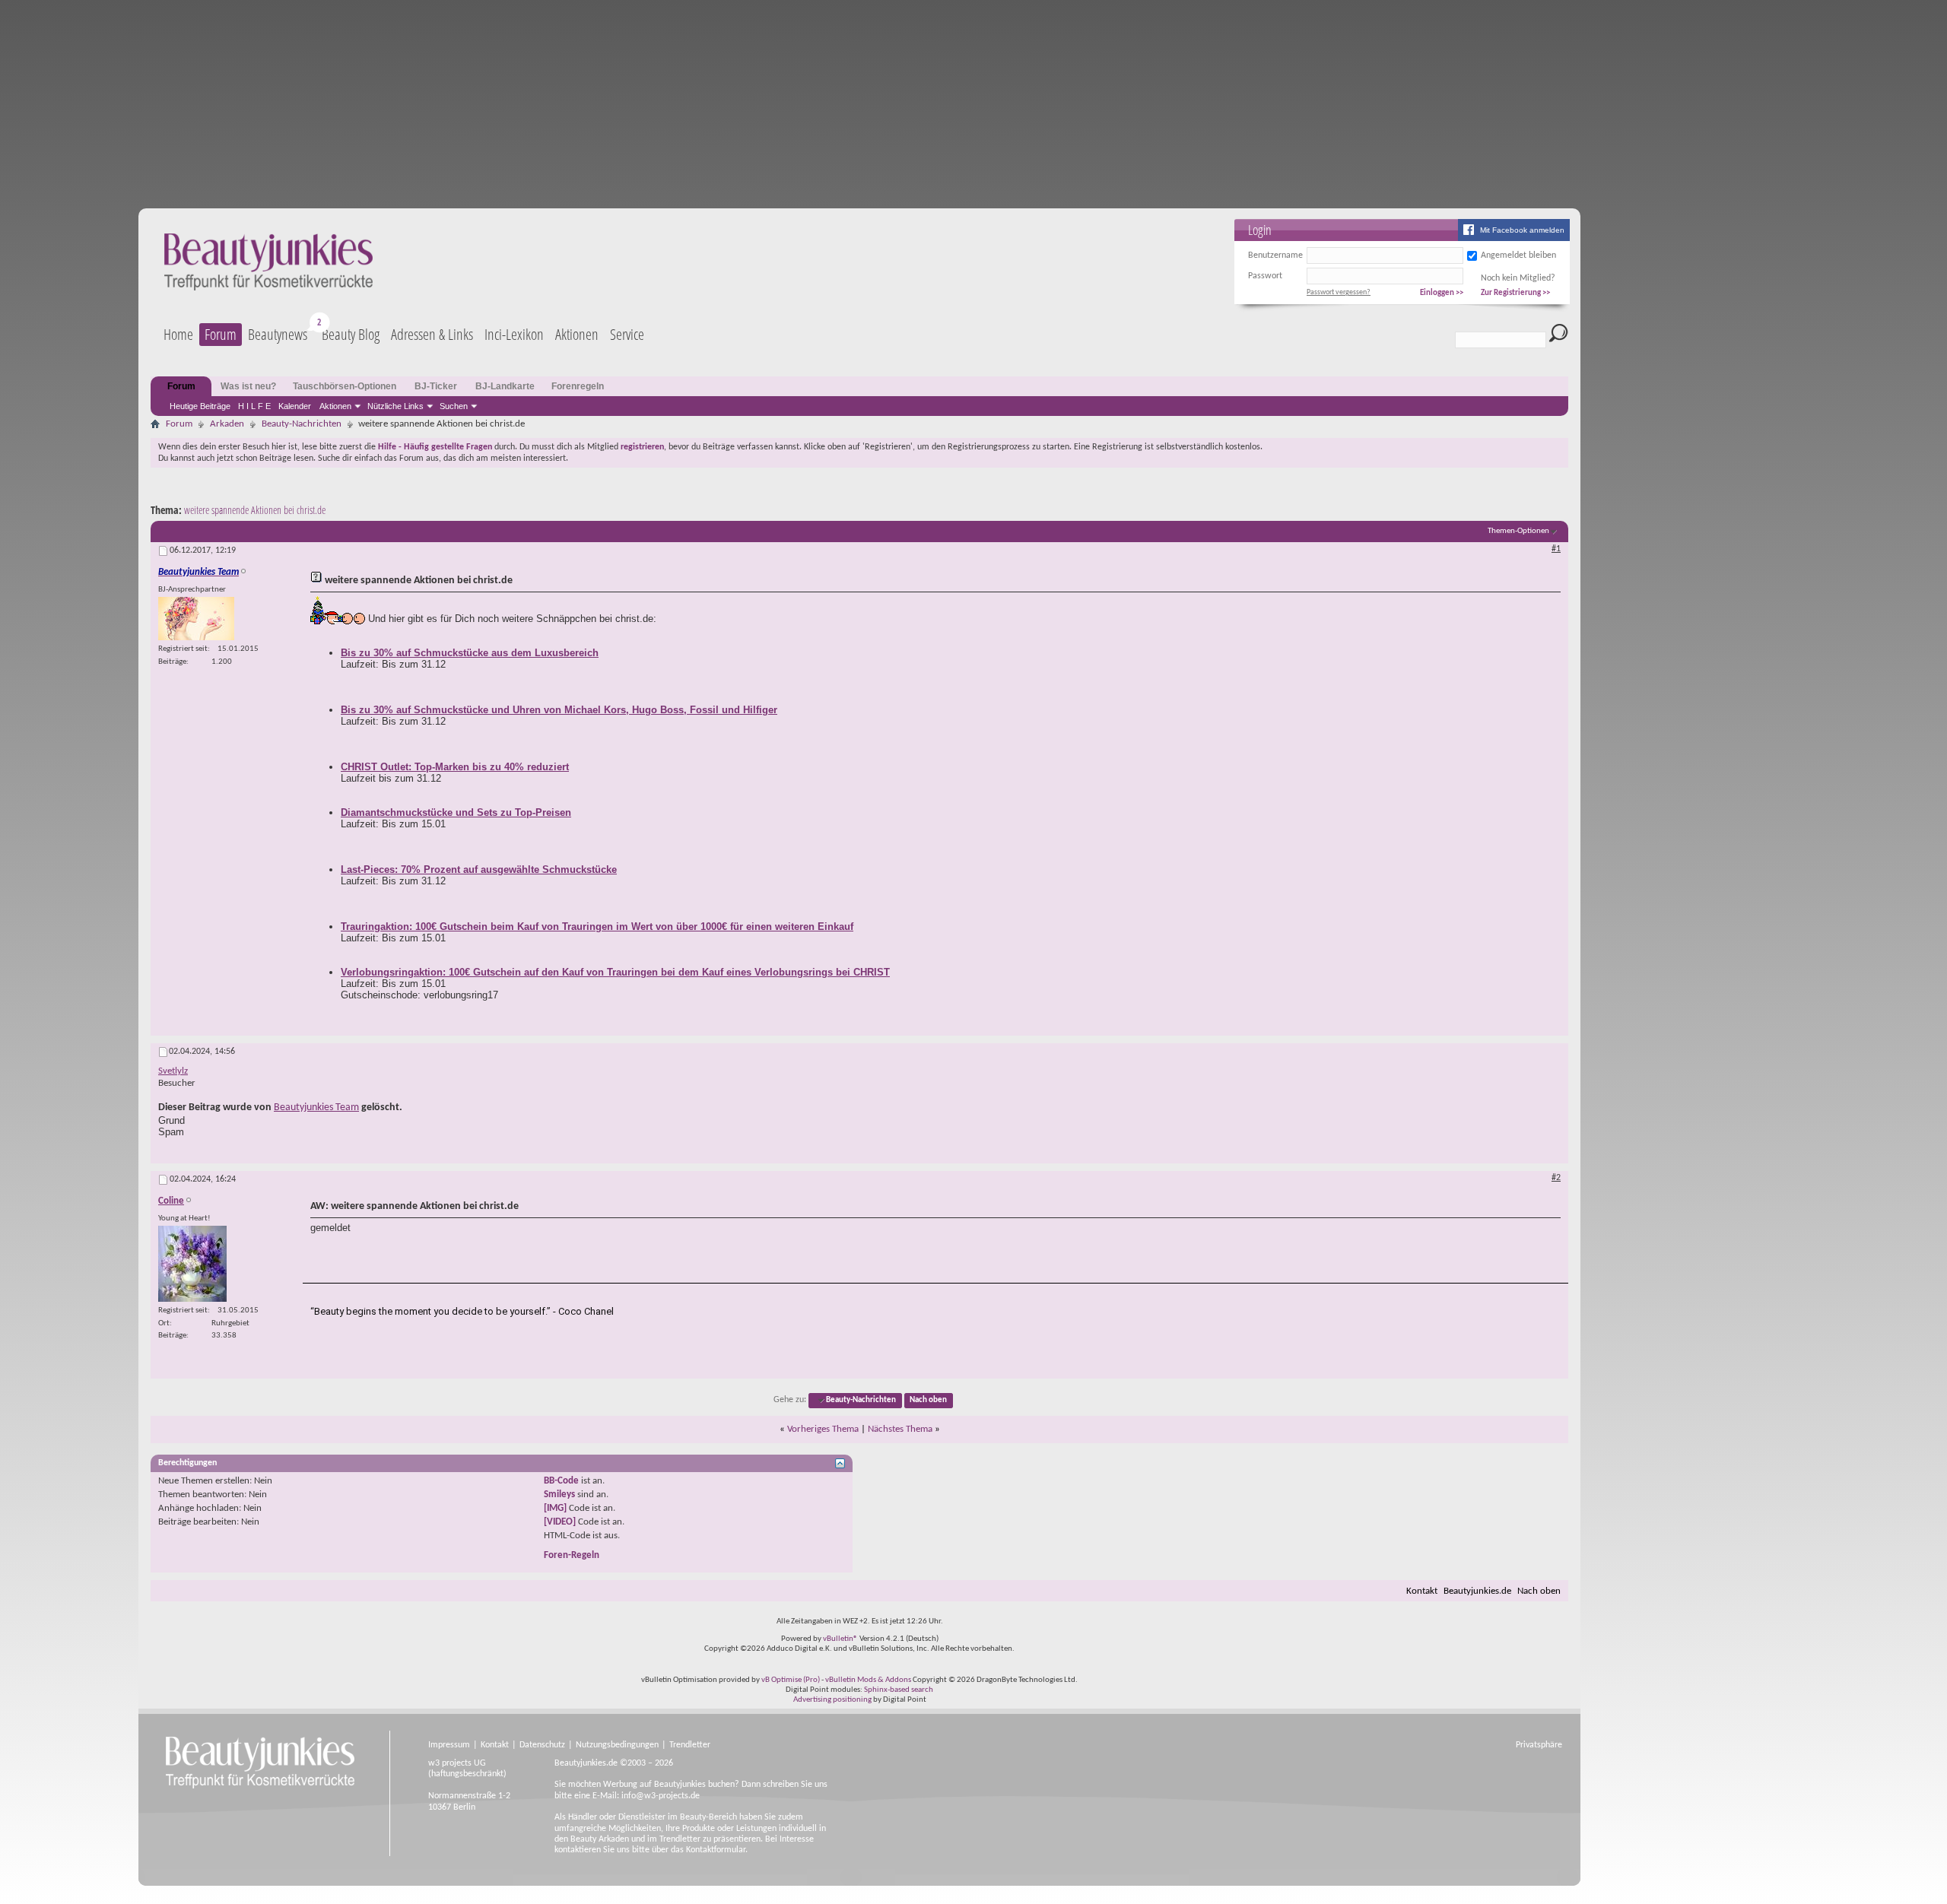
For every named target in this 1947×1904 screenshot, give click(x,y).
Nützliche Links (395, 406)
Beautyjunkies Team (316, 1107)
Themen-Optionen (1518, 531)
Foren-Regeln (572, 1555)
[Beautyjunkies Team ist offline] (196, 619)
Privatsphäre (1539, 1745)
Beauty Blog (351, 334)
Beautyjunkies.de (1477, 1591)
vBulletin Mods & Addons (868, 1680)
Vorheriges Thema (823, 1429)
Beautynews (278, 334)
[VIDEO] (560, 1522)
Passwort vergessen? (1339, 292)
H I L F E (254, 406)
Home (178, 334)
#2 (1556, 1178)
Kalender (295, 406)
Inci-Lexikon (514, 334)
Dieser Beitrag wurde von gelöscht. (280, 1107)
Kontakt (1422, 1591)
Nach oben (928, 1400)
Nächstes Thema (900, 1429)
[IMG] (555, 1508)
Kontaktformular (716, 1850)
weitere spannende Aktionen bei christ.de (255, 510)
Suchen (454, 406)
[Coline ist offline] (192, 1264)
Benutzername (1275, 255)
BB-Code (561, 1481)
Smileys (559, 1495)
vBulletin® (840, 1639)
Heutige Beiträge (200, 406)
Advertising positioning (832, 1700)
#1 (1556, 549)
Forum (221, 334)
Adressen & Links (432, 334)
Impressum (449, 1745)
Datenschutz (542, 1745)
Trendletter (690, 1745)
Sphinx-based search (899, 1690)
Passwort (1265, 276)
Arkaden (227, 424)
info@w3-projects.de (661, 1796)
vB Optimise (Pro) (791, 1680)
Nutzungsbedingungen (617, 1745)
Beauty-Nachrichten (302, 424)
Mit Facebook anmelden (1522, 230)
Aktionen (335, 406)
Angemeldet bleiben (1518, 255)
